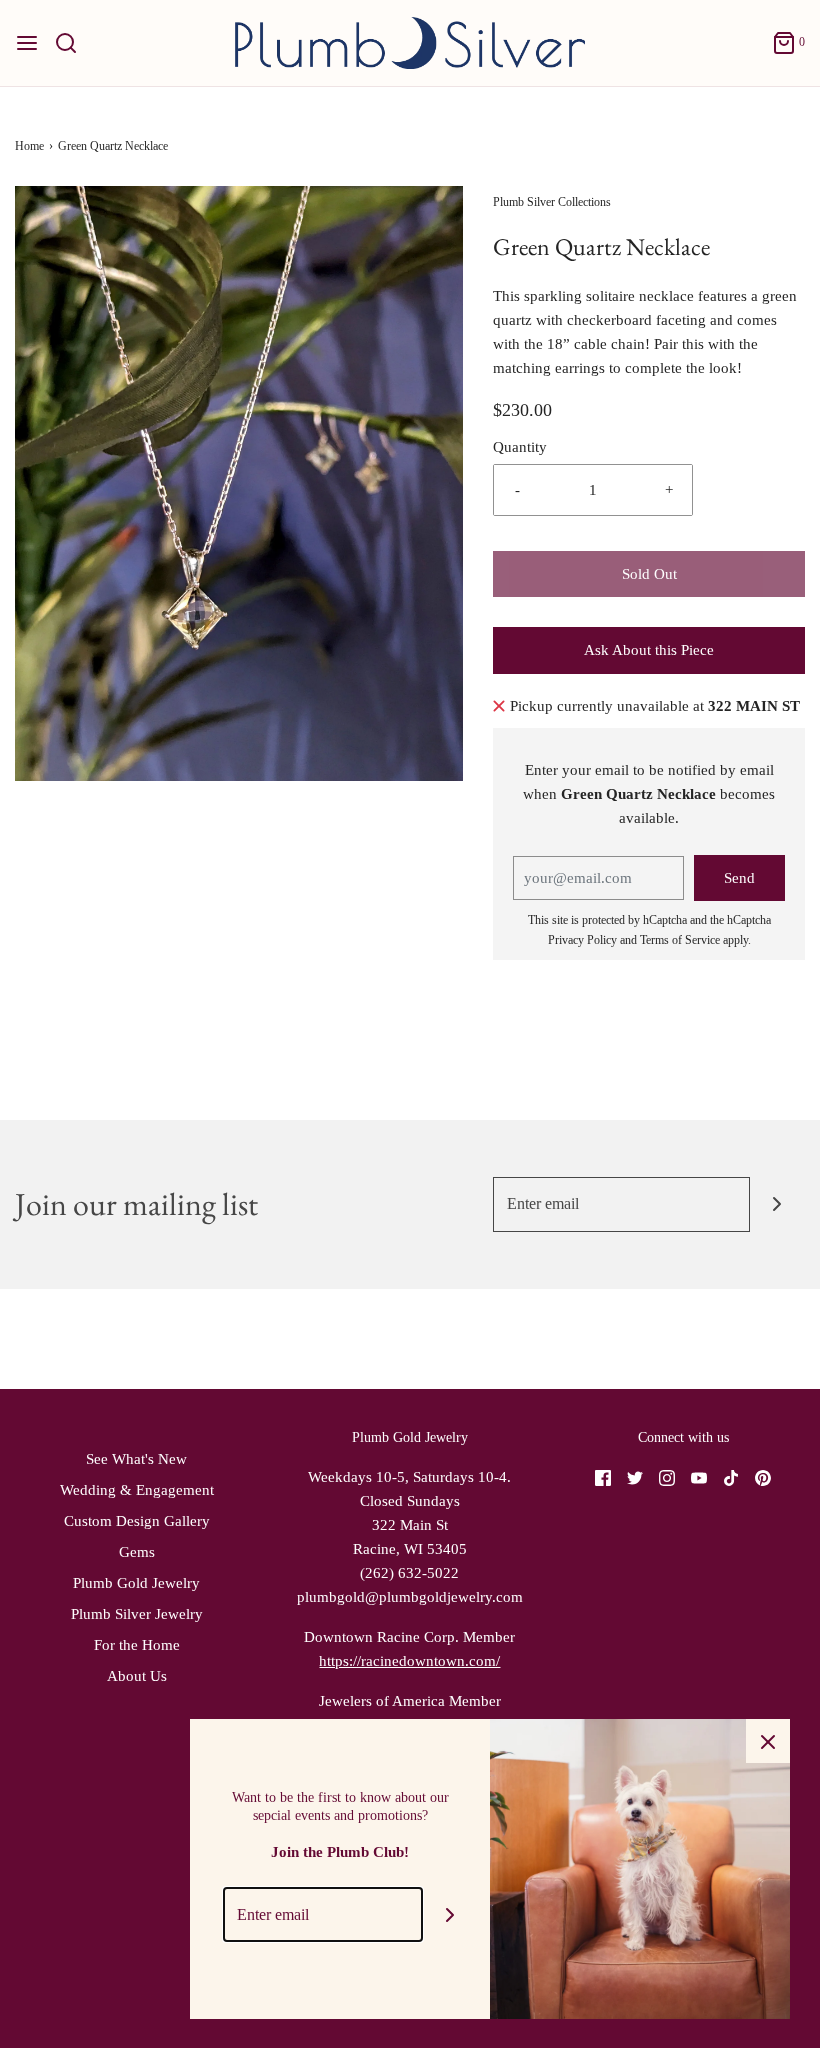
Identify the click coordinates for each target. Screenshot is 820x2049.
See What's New (136, 1459)
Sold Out (649, 574)
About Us (137, 1676)
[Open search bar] (73, 43)
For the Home (137, 1645)
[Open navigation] (27, 43)
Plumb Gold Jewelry (136, 1583)
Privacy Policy (582, 940)
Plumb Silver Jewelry (137, 1614)
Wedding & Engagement (137, 1490)
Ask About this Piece (649, 650)
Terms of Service (680, 940)
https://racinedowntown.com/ (409, 1661)
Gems (137, 1552)
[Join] (777, 1204)
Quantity (520, 447)
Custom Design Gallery (137, 1521)
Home (29, 146)
